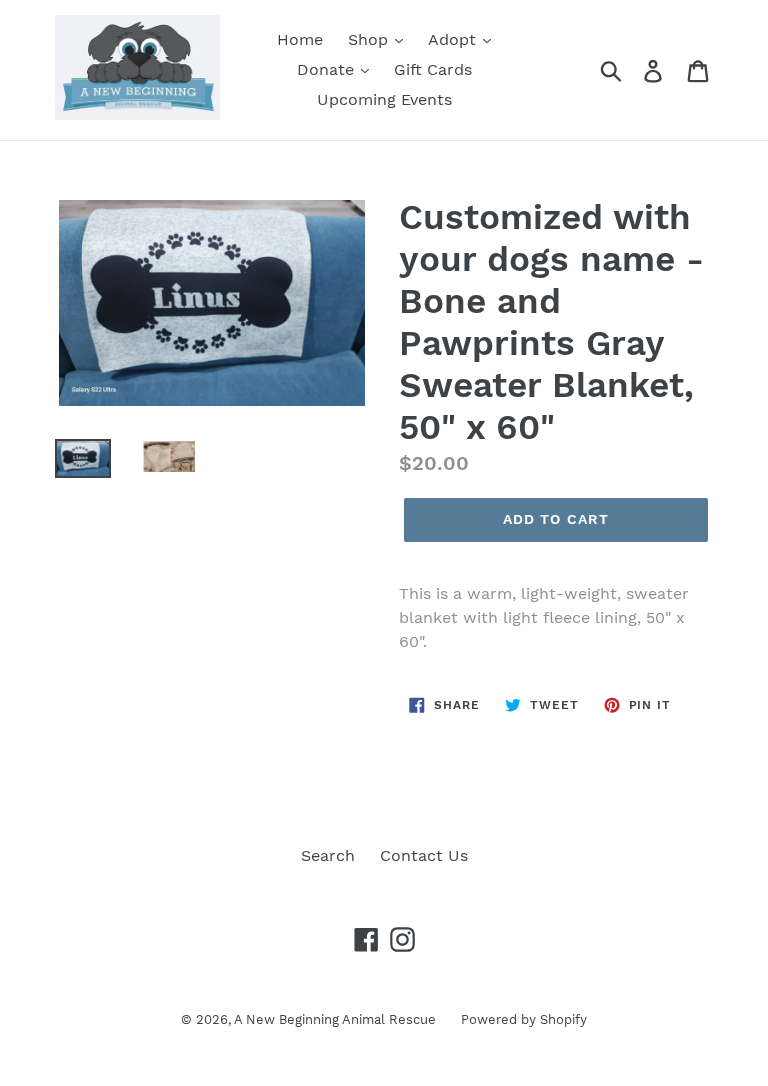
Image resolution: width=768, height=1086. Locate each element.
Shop (370, 39)
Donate (328, 69)
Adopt (454, 39)
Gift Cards (433, 69)
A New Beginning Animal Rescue (335, 1019)
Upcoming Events (384, 99)
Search (328, 855)
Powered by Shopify (524, 1019)
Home (300, 39)
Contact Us (424, 855)
